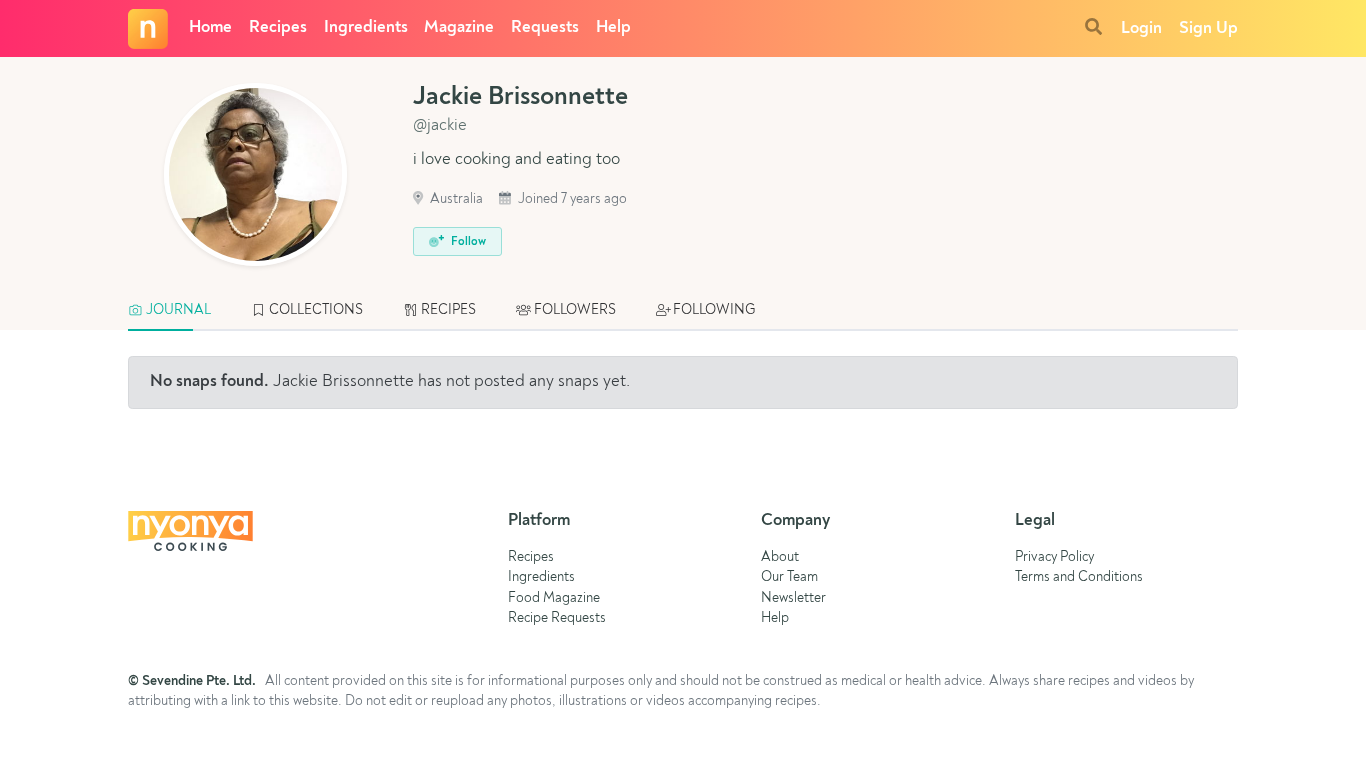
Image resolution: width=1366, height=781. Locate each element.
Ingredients (366, 27)
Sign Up (1208, 28)
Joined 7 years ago (571, 199)
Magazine (459, 27)
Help (613, 27)
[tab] (179, 311)
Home (210, 27)
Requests (545, 27)
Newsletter (793, 598)
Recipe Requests (557, 618)
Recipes (278, 27)
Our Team (789, 577)
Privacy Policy (1054, 557)
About (780, 557)
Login (1141, 28)
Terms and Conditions (1079, 577)
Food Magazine (554, 598)
